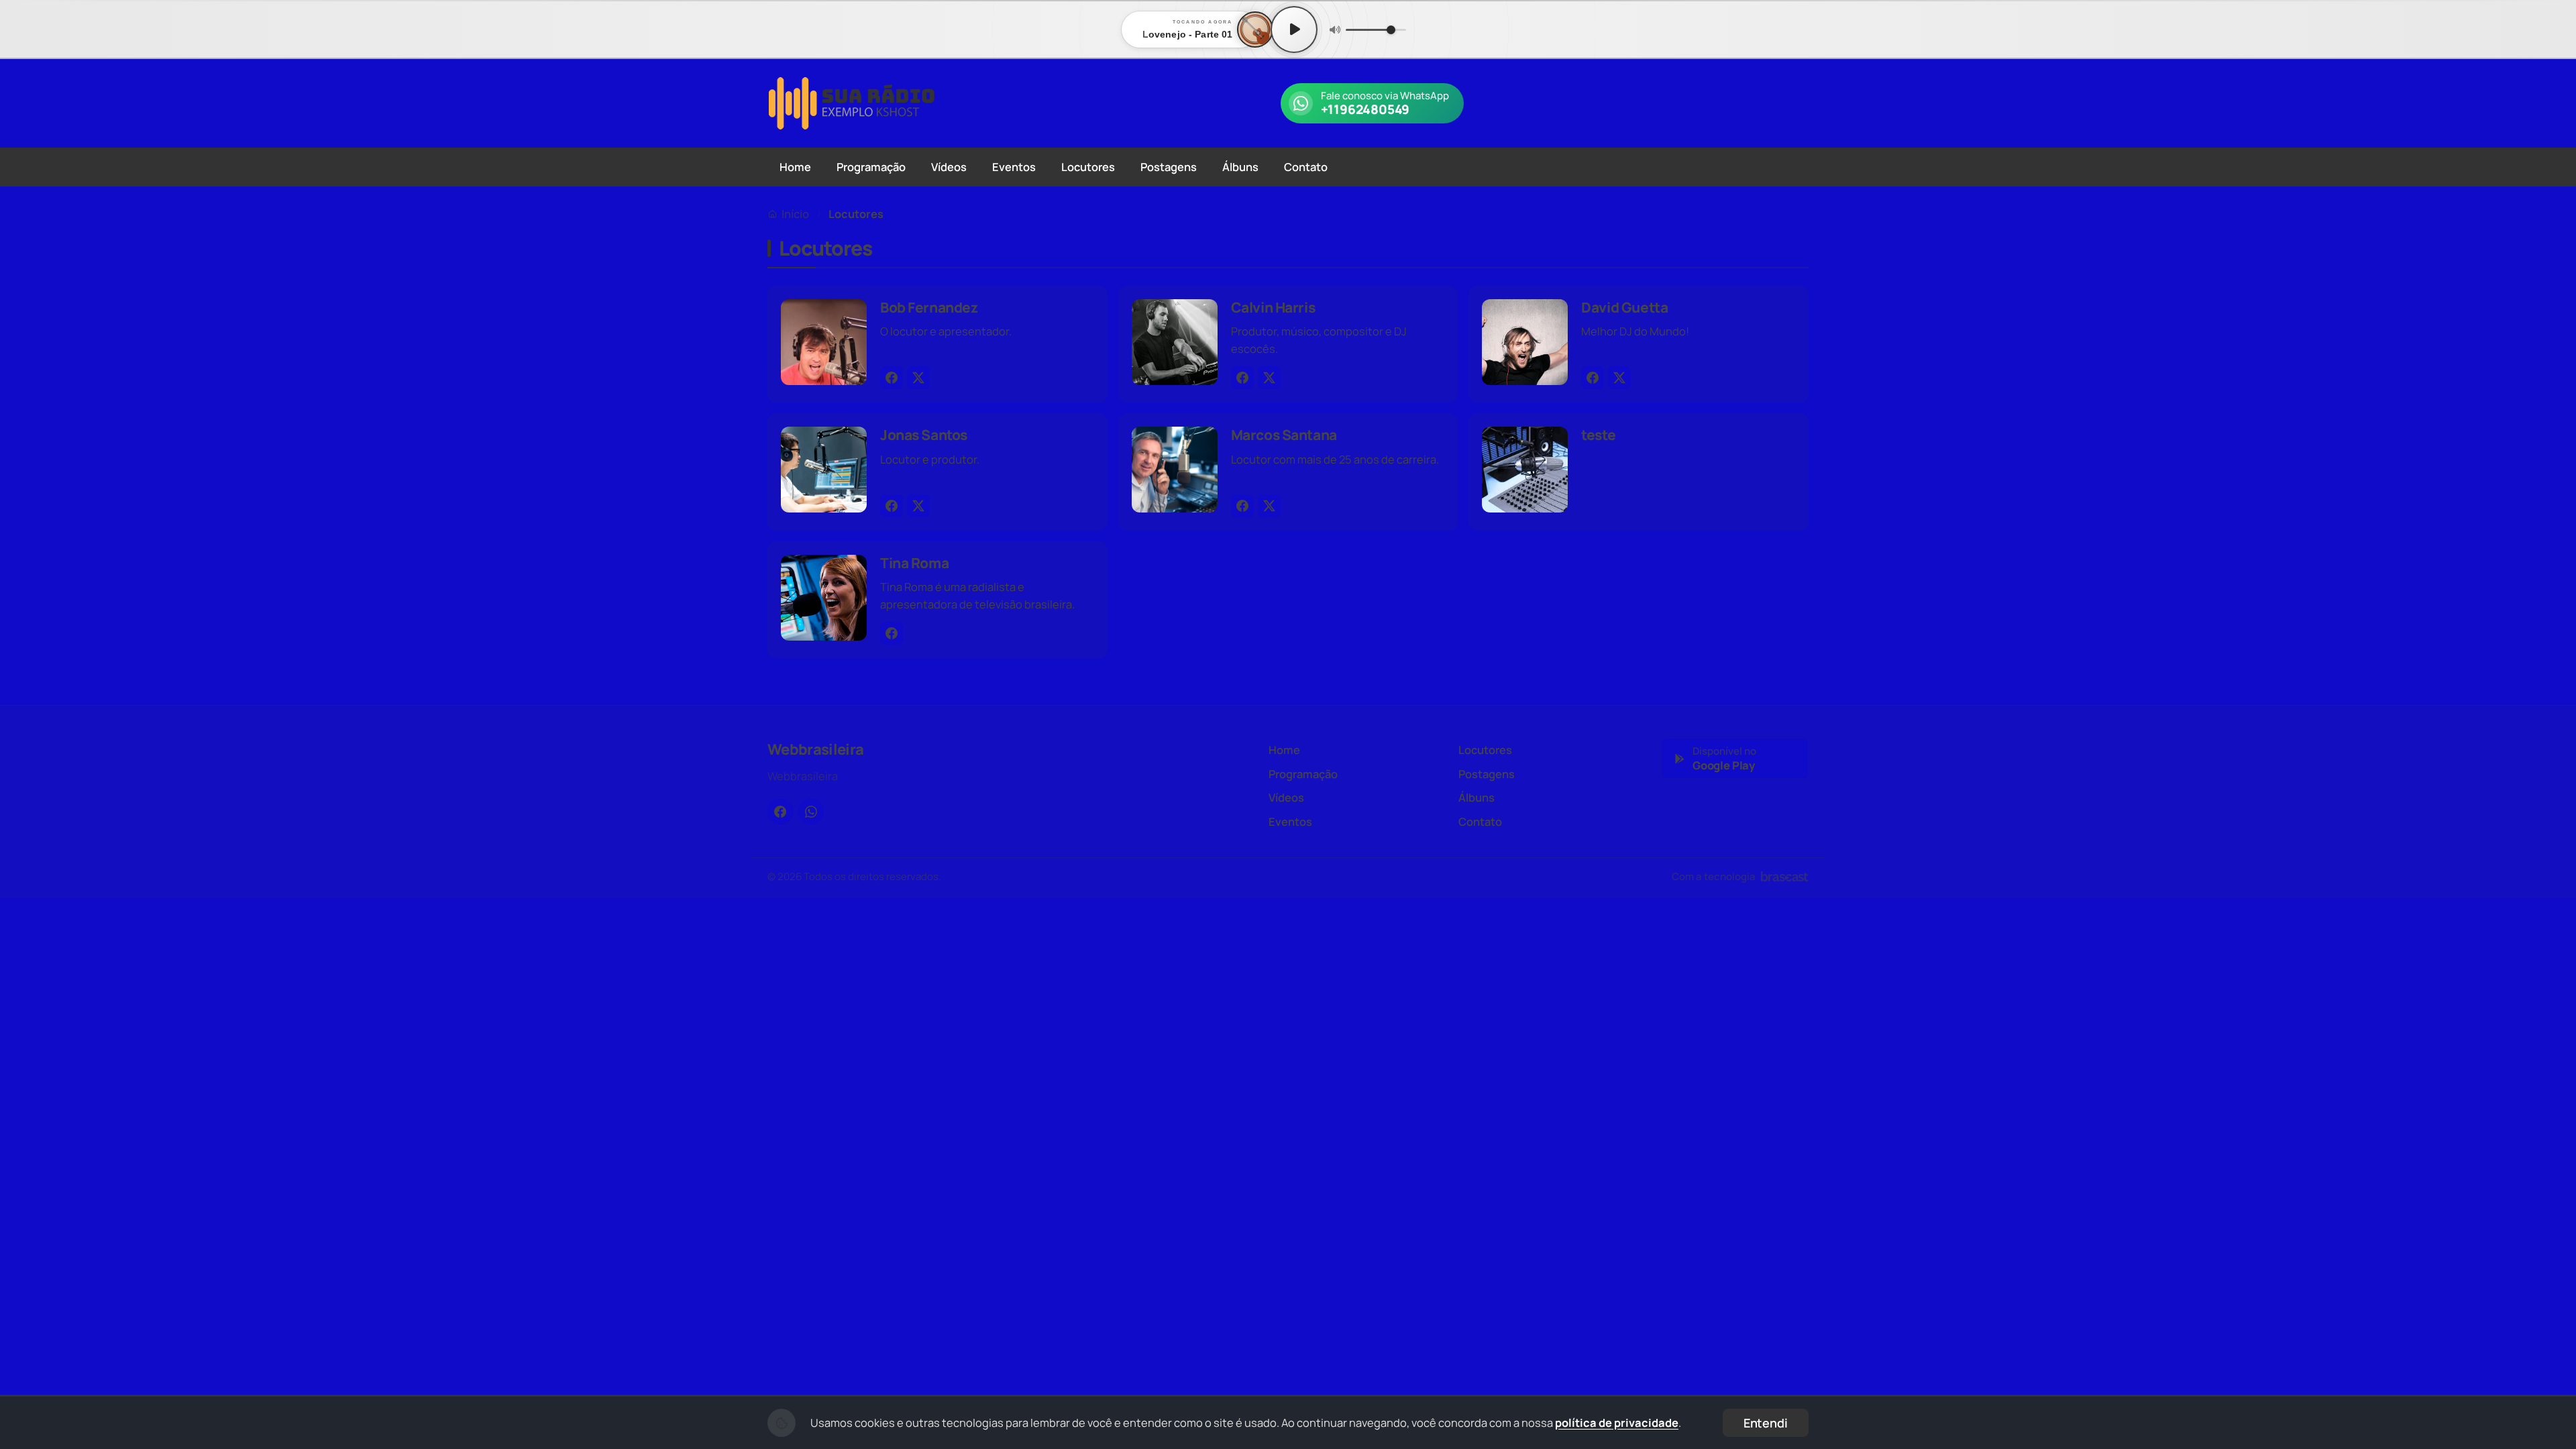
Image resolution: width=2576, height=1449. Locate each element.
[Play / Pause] (1294, 30)
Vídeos (949, 167)
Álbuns (1240, 167)
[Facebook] (892, 378)
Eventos (1014, 167)
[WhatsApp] (811, 812)
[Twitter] (918, 378)
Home (795, 167)
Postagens (1169, 167)
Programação (871, 167)
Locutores (1088, 167)
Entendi (1766, 1423)
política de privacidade (1617, 1423)
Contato (1306, 167)
